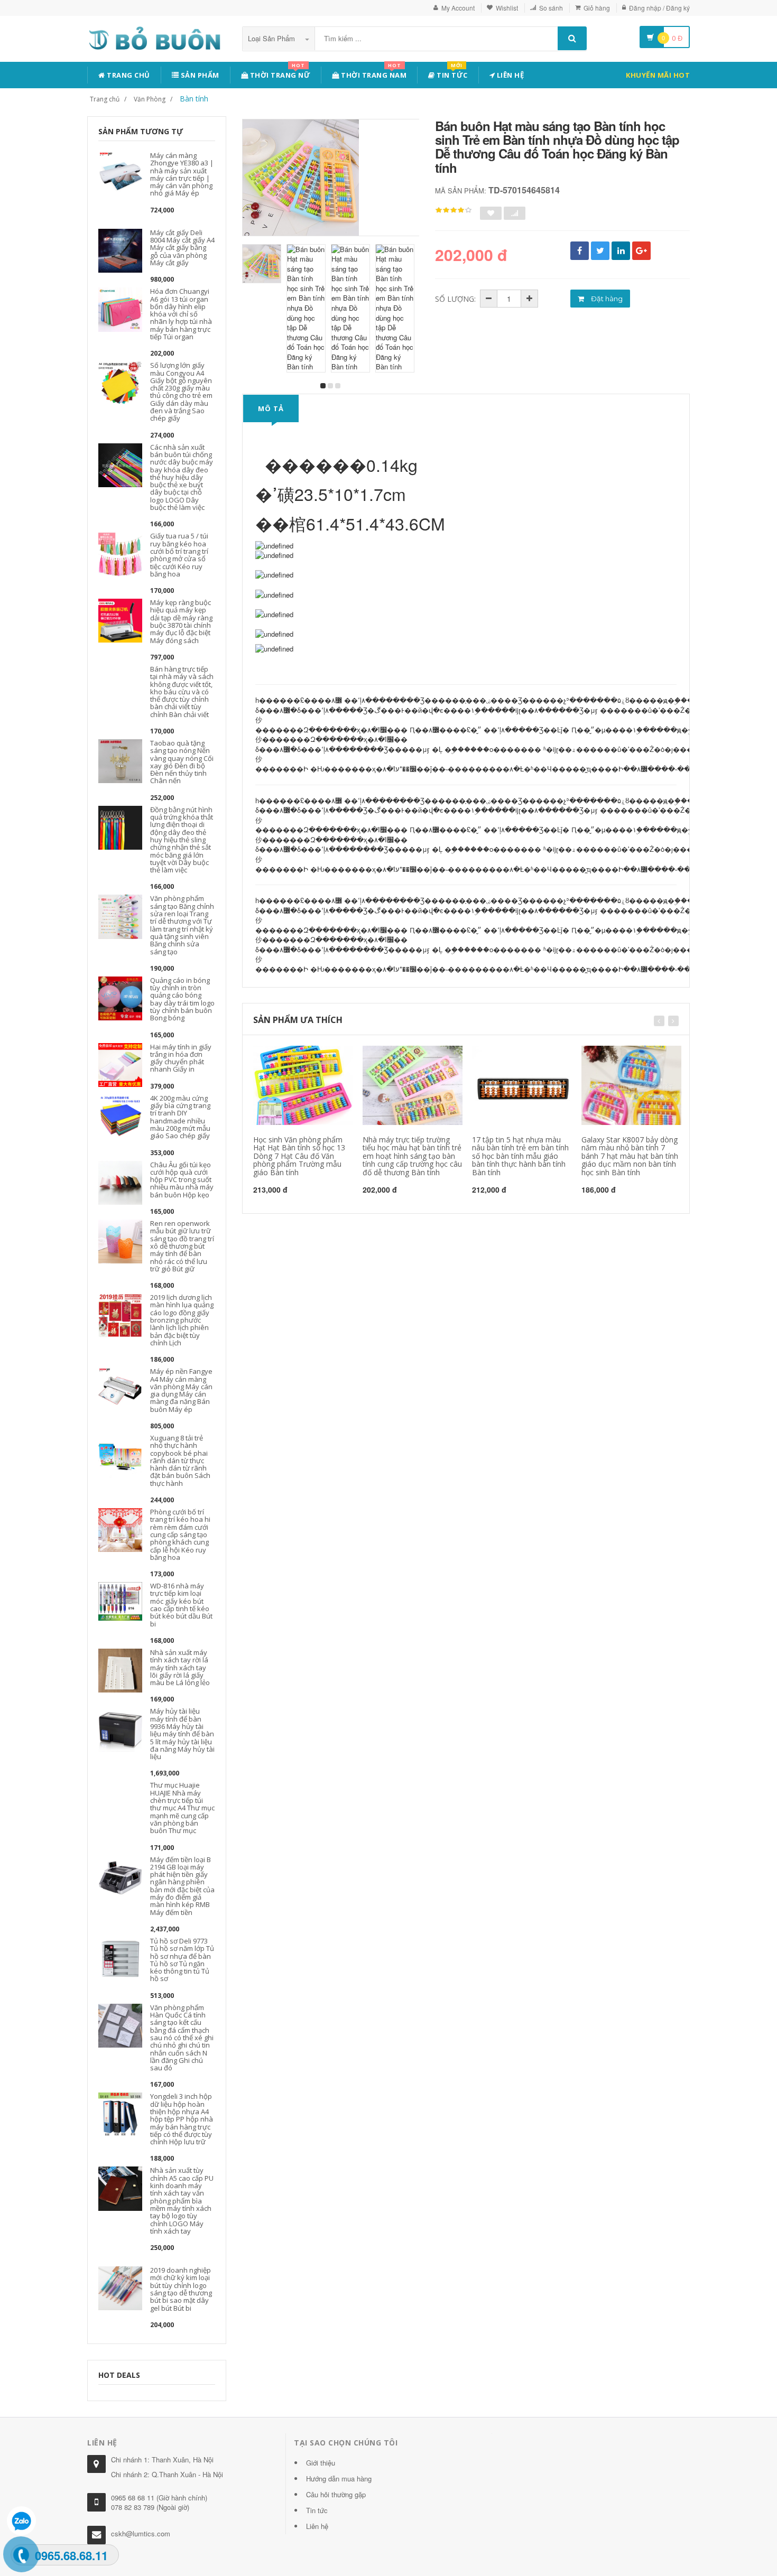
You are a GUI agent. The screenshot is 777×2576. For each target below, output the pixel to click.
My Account (458, 8)
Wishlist (507, 8)
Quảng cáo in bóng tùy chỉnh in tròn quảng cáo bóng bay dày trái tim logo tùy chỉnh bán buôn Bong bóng (182, 999)
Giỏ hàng (597, 8)
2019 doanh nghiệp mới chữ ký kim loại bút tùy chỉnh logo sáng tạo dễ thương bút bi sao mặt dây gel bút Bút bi (181, 2289)
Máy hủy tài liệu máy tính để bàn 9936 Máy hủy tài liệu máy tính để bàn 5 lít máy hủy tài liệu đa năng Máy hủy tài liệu (182, 1734)
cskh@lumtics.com (141, 2533)
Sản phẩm (199, 75)
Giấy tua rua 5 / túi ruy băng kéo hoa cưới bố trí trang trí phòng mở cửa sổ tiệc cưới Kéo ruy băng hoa (179, 555)
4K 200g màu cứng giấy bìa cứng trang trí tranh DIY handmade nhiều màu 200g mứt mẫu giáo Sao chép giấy (180, 1117)
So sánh (551, 8)
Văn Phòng (150, 99)
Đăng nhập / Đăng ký (659, 8)
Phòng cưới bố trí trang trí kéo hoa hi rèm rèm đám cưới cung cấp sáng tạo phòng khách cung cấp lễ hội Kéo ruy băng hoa (180, 1535)
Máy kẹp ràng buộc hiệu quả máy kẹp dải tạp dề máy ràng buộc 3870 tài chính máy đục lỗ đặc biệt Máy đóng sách (181, 621)
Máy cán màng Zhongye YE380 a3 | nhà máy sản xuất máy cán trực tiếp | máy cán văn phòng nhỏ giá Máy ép (182, 174)
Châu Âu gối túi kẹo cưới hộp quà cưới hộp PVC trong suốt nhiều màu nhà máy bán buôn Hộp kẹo (182, 1180)
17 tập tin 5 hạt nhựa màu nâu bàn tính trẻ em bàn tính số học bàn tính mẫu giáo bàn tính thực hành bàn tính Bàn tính (520, 1156)
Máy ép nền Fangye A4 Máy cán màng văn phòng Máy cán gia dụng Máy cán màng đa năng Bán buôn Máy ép (181, 1390)
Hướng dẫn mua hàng (339, 2479)
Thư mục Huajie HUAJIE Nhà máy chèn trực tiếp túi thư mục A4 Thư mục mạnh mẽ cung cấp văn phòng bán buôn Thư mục (182, 1808)
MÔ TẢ (271, 408)
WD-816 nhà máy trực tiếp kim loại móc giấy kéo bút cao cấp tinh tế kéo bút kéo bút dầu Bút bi (181, 1605)
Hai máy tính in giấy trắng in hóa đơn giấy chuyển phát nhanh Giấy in (181, 1058)
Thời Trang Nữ (279, 73)
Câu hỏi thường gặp (336, 2494)
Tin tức (451, 73)
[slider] (454, 210)
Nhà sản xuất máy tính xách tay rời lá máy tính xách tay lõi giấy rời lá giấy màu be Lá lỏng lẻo (180, 1667)
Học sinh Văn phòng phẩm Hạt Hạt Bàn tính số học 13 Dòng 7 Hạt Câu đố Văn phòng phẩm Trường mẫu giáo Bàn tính (299, 1156)
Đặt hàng (606, 299)
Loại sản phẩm (272, 38)
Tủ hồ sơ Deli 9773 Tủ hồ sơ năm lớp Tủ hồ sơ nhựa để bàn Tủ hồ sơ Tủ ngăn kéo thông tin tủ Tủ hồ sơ (182, 1960)
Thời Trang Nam (373, 73)
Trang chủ (128, 75)
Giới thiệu (321, 2463)
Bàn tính (194, 99)
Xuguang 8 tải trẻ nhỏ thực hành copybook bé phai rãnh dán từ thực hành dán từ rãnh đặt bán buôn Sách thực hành (180, 1461)
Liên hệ (509, 75)
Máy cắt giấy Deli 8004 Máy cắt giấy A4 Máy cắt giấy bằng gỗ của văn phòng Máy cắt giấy (182, 248)
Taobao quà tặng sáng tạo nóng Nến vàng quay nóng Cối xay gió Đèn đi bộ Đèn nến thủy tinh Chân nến (182, 762)
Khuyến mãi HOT (658, 75)
